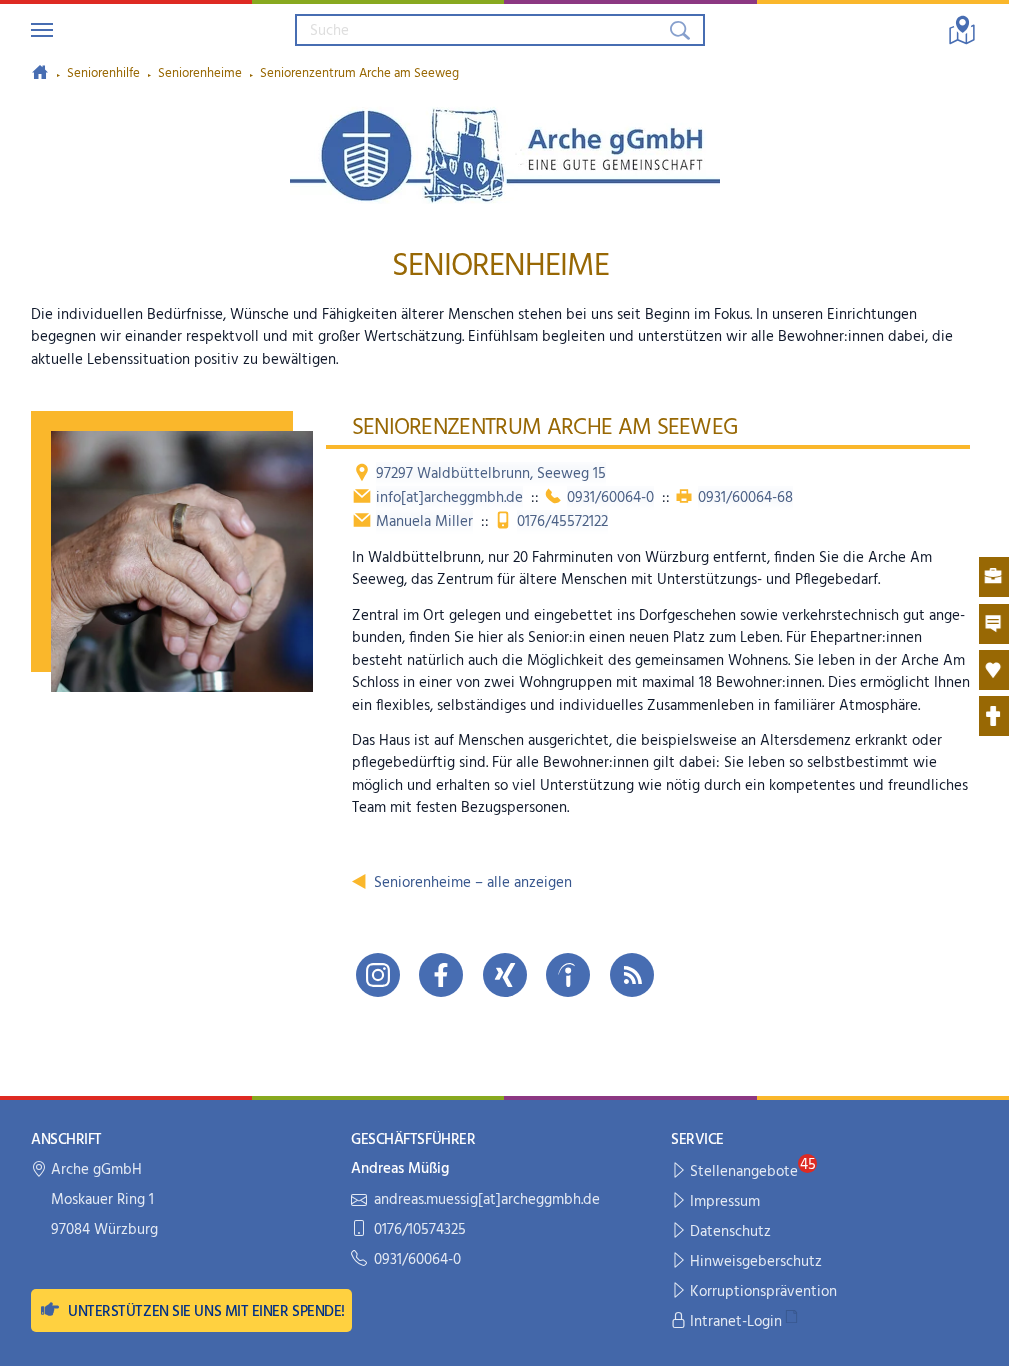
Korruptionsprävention (763, 1292)
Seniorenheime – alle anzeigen (473, 883)
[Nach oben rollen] (980, 1337)
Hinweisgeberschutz (756, 1262)
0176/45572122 (562, 522)
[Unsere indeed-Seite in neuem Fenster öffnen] (568, 975)
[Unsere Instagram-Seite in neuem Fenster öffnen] (378, 975)
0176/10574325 (420, 1230)
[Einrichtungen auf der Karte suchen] (962, 30)
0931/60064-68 (745, 498)
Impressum (725, 1202)
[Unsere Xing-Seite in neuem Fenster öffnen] (505, 975)
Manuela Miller (424, 522)
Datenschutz (730, 1232)
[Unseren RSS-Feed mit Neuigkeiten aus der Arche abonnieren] (632, 975)
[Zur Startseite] (40, 72)
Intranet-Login (736, 1322)
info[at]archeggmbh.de (449, 498)
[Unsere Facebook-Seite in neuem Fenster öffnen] (441, 975)
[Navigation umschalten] (42, 30)
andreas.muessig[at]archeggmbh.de (487, 1200)
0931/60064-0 (610, 498)
